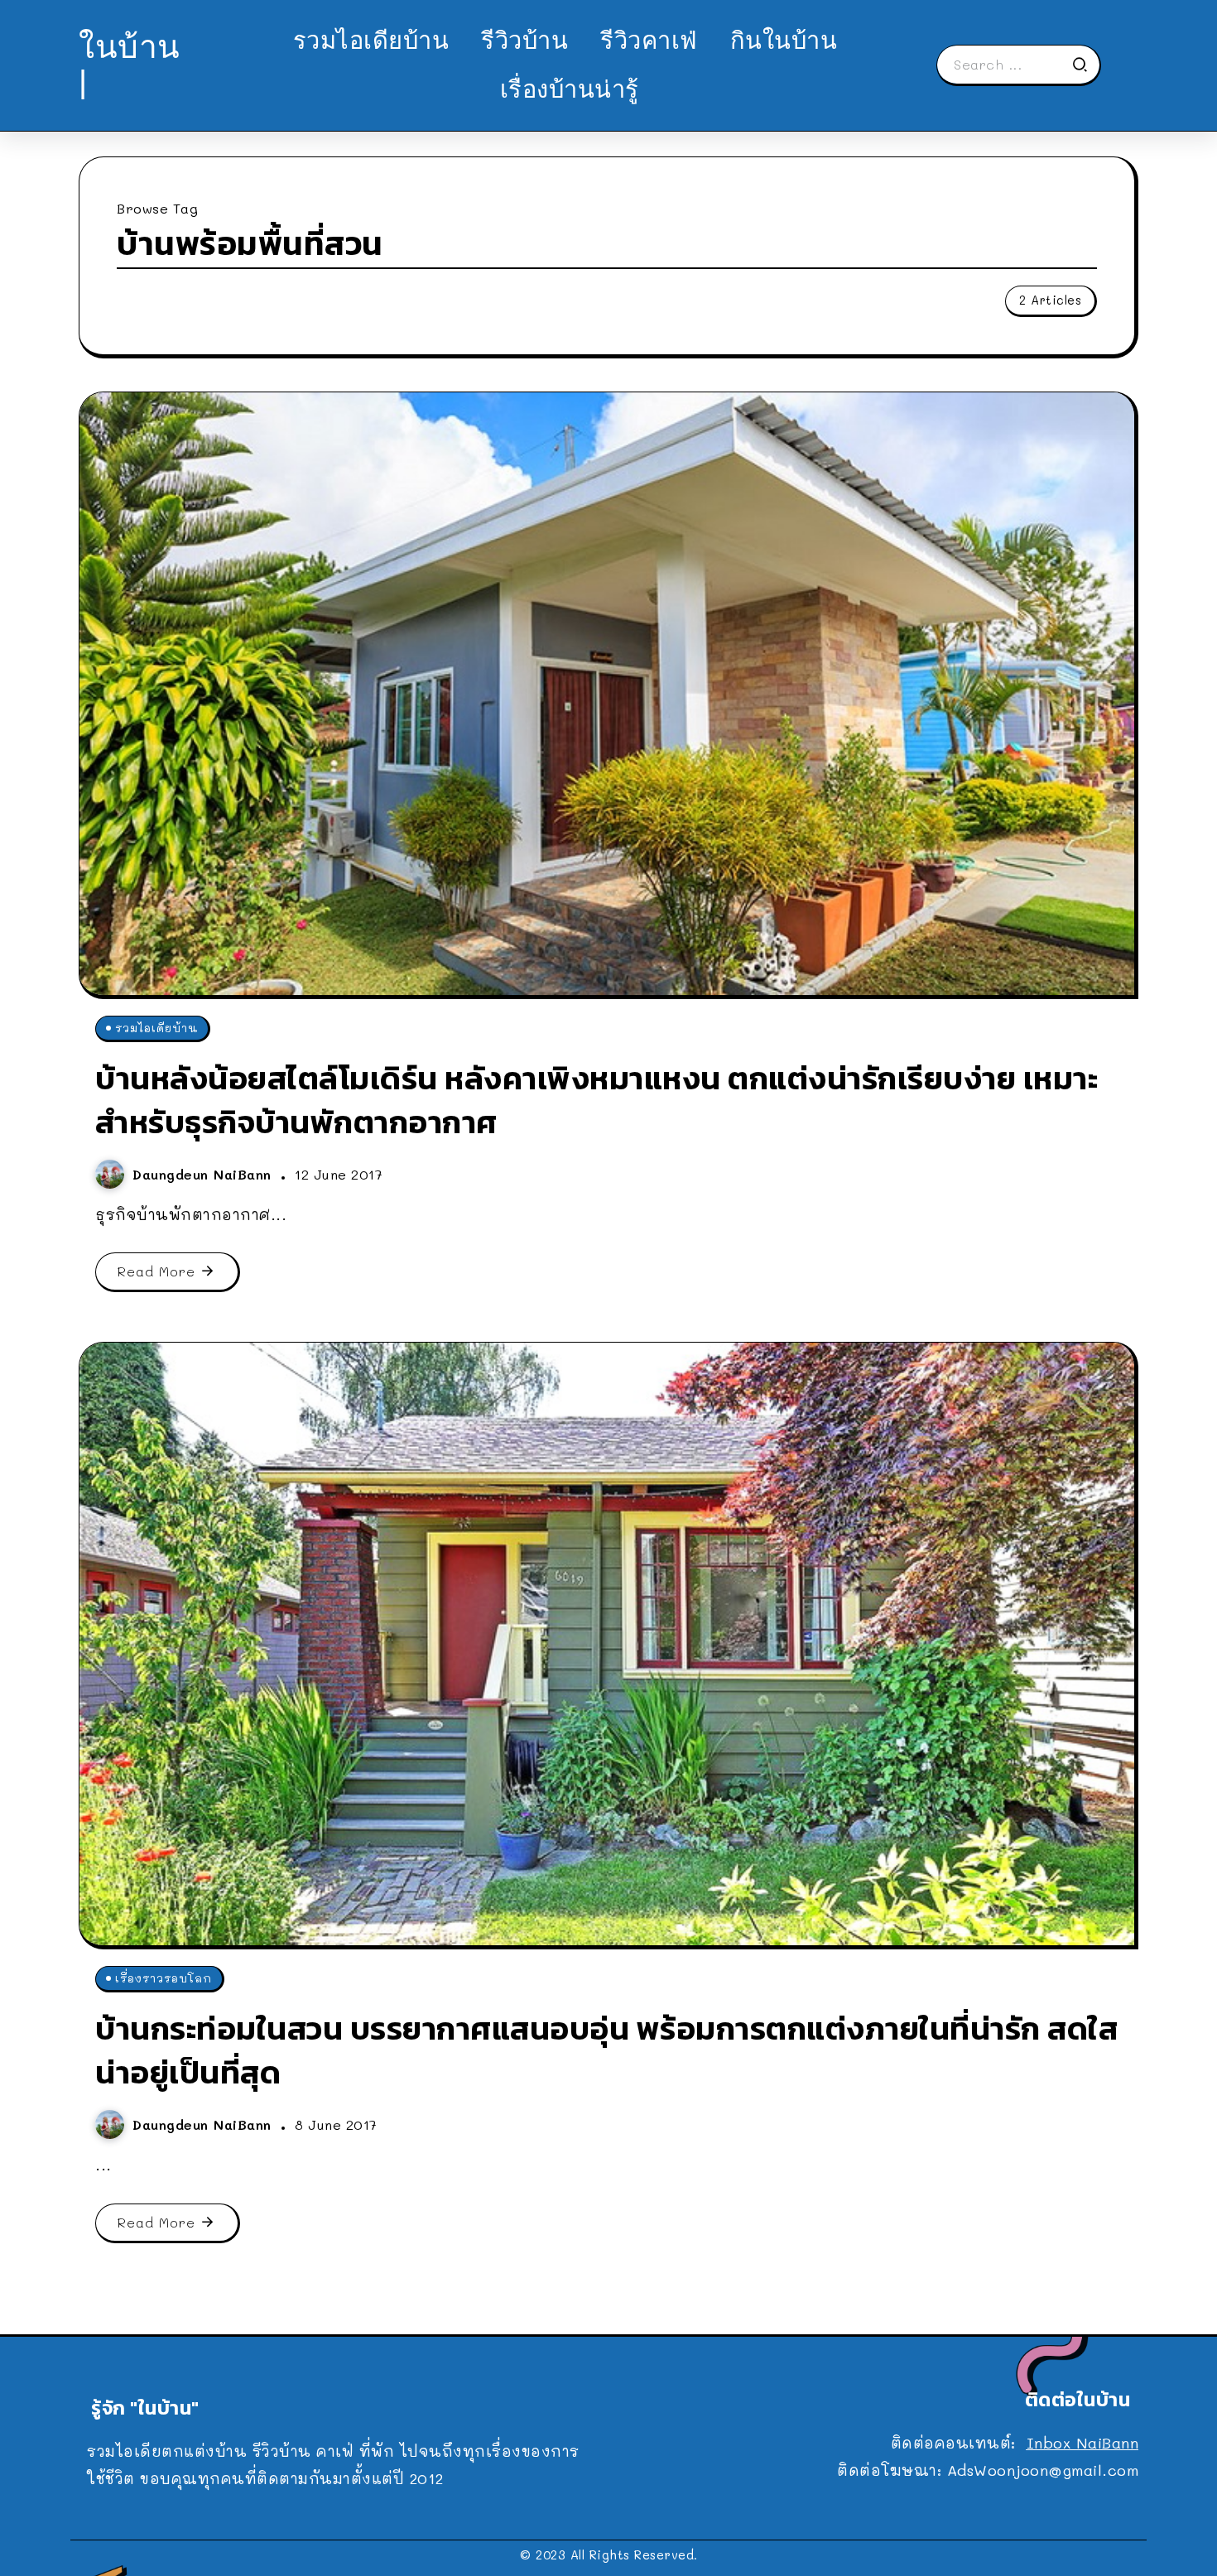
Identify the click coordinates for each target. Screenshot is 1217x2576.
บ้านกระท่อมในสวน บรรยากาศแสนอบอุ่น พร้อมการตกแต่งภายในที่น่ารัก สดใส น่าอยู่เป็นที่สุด (606, 2050)
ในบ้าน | (130, 64)
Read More (156, 1271)
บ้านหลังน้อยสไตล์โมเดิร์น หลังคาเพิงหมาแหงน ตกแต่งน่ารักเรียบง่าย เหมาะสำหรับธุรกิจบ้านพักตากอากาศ (596, 1100)
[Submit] (1085, 65)
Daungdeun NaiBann (204, 1174)
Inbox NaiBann (1083, 2443)
